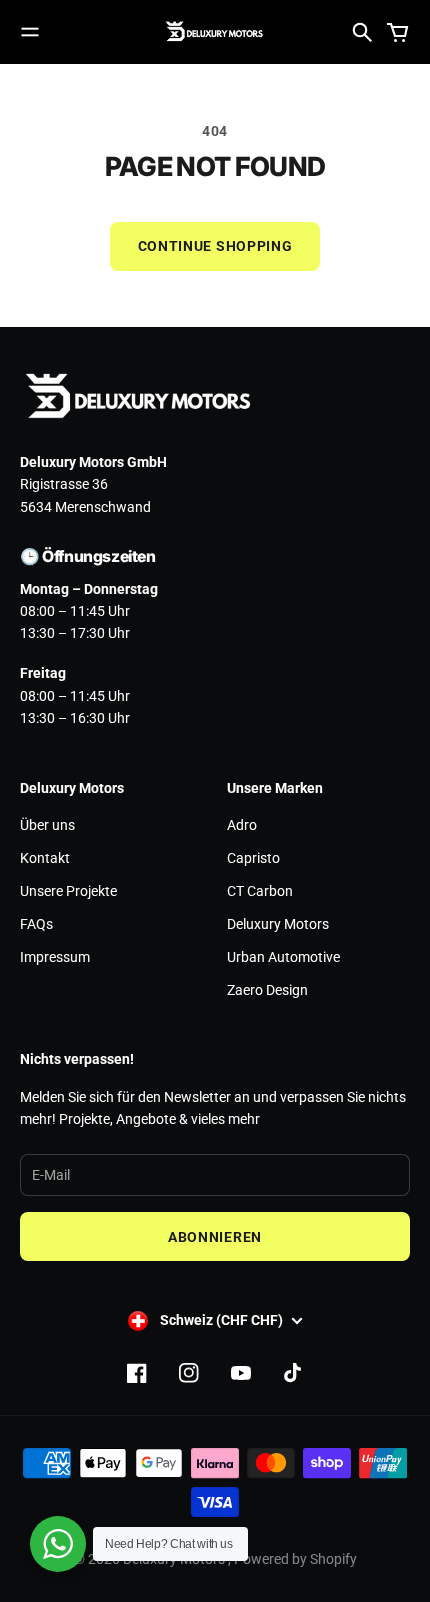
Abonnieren (215, 1237)
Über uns (47, 825)
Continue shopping (215, 246)
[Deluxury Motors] (215, 31)
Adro (242, 825)
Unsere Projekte (68, 891)
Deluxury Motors (278, 924)
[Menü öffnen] (30, 32)
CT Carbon (260, 891)
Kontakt (45, 858)
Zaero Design (267, 990)
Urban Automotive (283, 957)
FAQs (36, 924)
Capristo (253, 858)
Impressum (55, 957)
